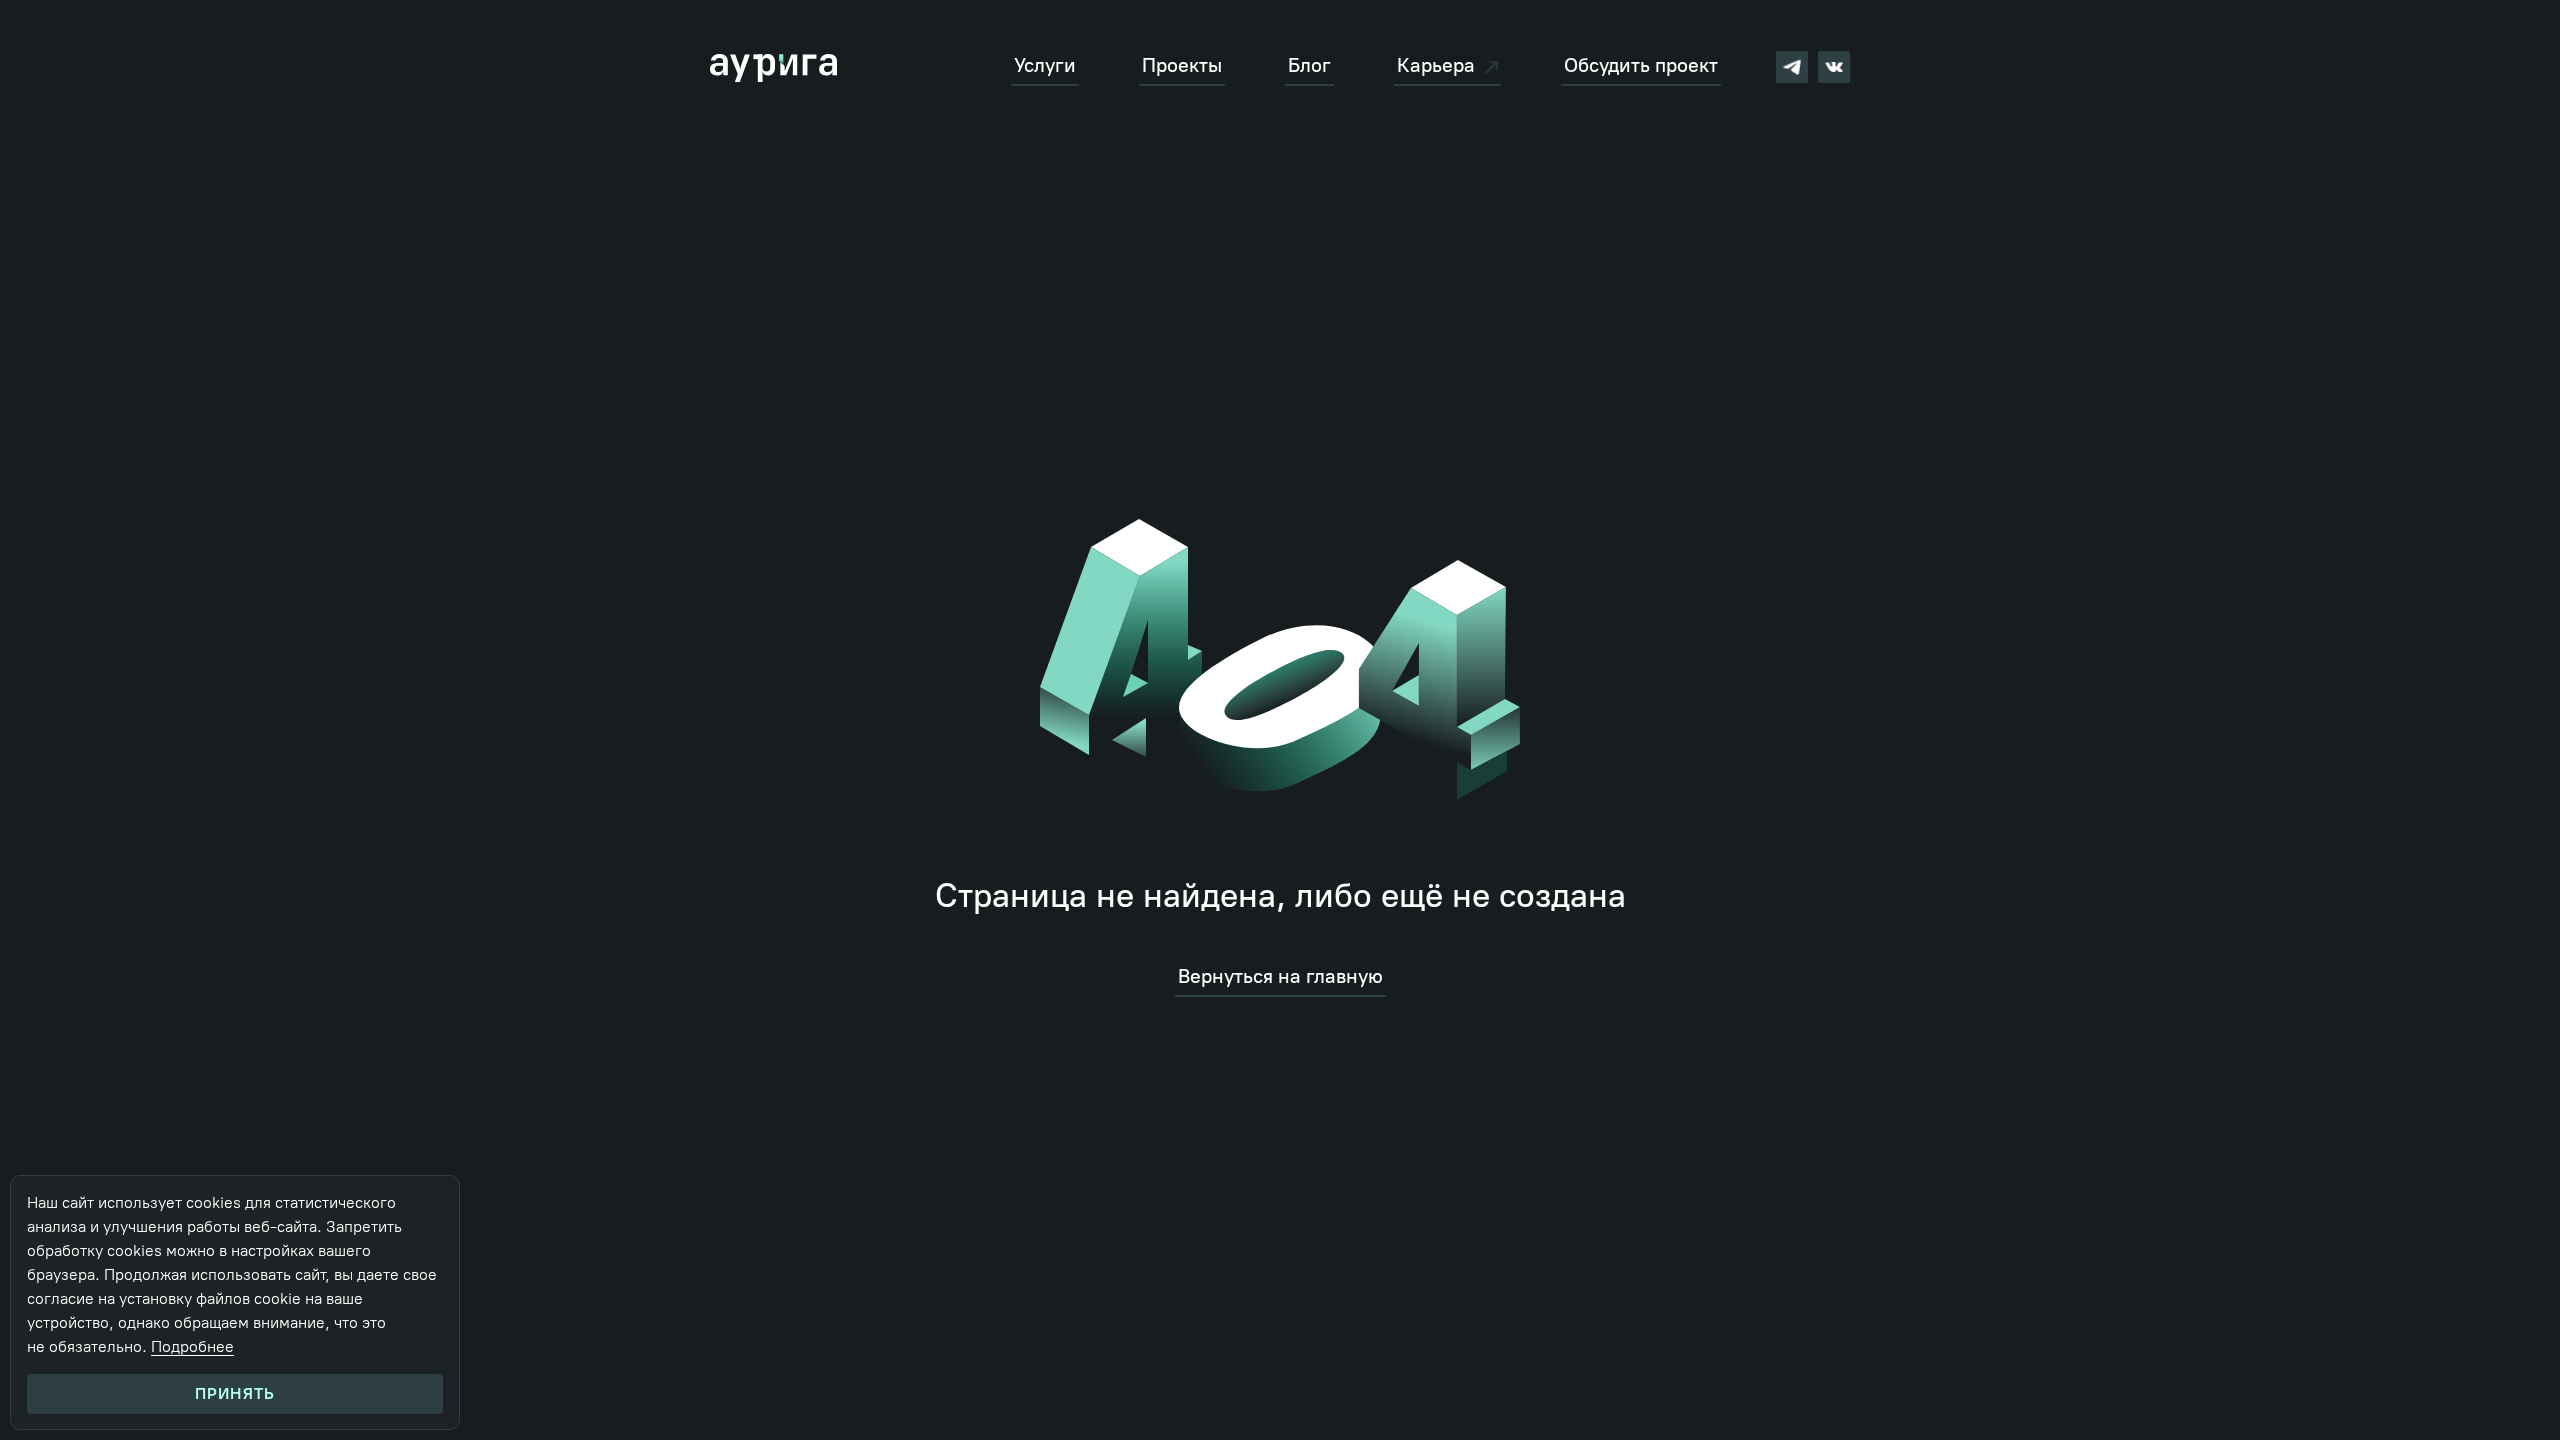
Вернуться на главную (1280, 976)
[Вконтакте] (1834, 67)
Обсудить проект (1641, 65)
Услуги (1045, 65)
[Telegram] (1792, 67)
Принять (235, 1393)
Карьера (1436, 65)
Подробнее (192, 1346)
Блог (1309, 65)
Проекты (1182, 65)
